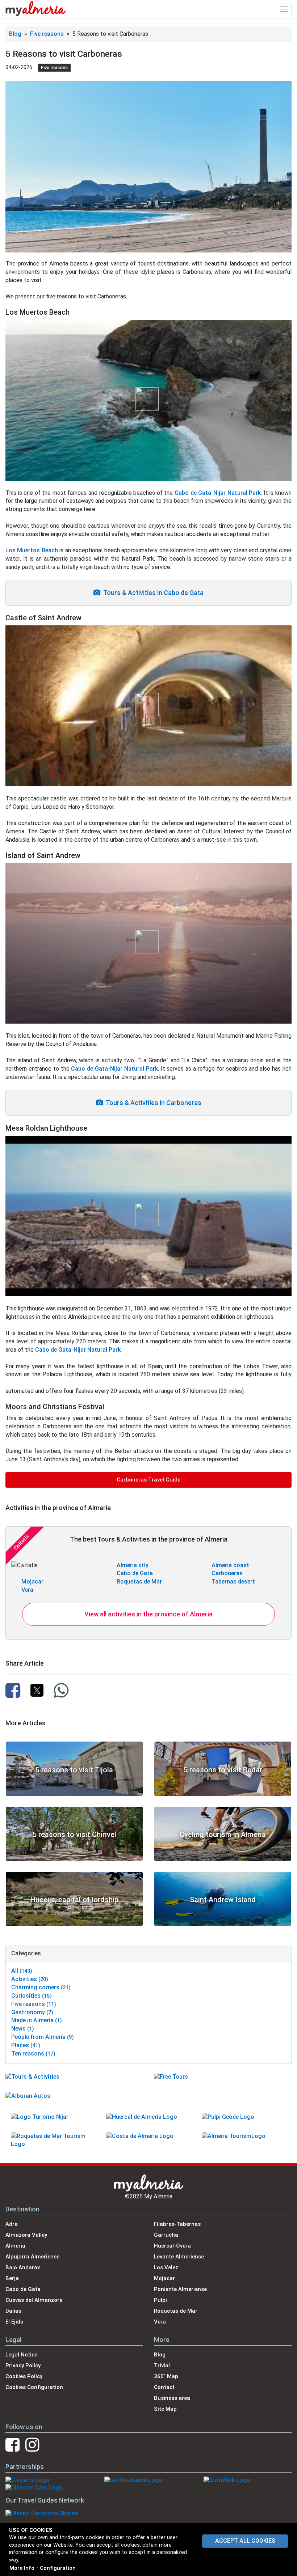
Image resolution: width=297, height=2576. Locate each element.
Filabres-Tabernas (177, 2224)
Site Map (165, 2409)
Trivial (162, 2365)
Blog (15, 34)
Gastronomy (32, 2012)
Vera (27, 1590)
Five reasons (48, 34)
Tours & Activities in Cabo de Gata (152, 593)
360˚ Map (166, 2376)
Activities (30, 1979)
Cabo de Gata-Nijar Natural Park (218, 493)
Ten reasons (33, 2054)
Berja (12, 2278)
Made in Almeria (37, 2020)
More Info (22, 2568)
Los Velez (166, 2267)
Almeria (15, 2246)
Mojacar (32, 1582)
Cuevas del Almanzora (34, 2300)
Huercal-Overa (172, 2246)
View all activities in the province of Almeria (148, 1614)
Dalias (13, 2311)
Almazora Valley (26, 2235)
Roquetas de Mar (139, 1582)
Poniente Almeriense (180, 2289)
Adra (12, 2224)
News (23, 2029)
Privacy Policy (23, 2365)
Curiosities (32, 1996)
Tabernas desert (233, 1582)
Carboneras (227, 1573)
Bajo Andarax (23, 2267)
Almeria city (133, 1565)
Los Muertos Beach (32, 550)
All (22, 1971)
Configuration (58, 2568)
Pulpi (160, 2300)
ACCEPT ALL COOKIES (245, 2541)
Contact (164, 2387)
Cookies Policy (24, 2376)
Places (26, 2045)
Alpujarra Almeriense (32, 2257)
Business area (172, 2398)
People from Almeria (43, 2037)
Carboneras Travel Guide (148, 1480)
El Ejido (14, 2322)
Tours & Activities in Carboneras (152, 1103)
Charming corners (41, 1987)
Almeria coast (230, 1565)
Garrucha (166, 2235)
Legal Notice (21, 2355)
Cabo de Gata (135, 1573)
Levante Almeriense (179, 2257)
